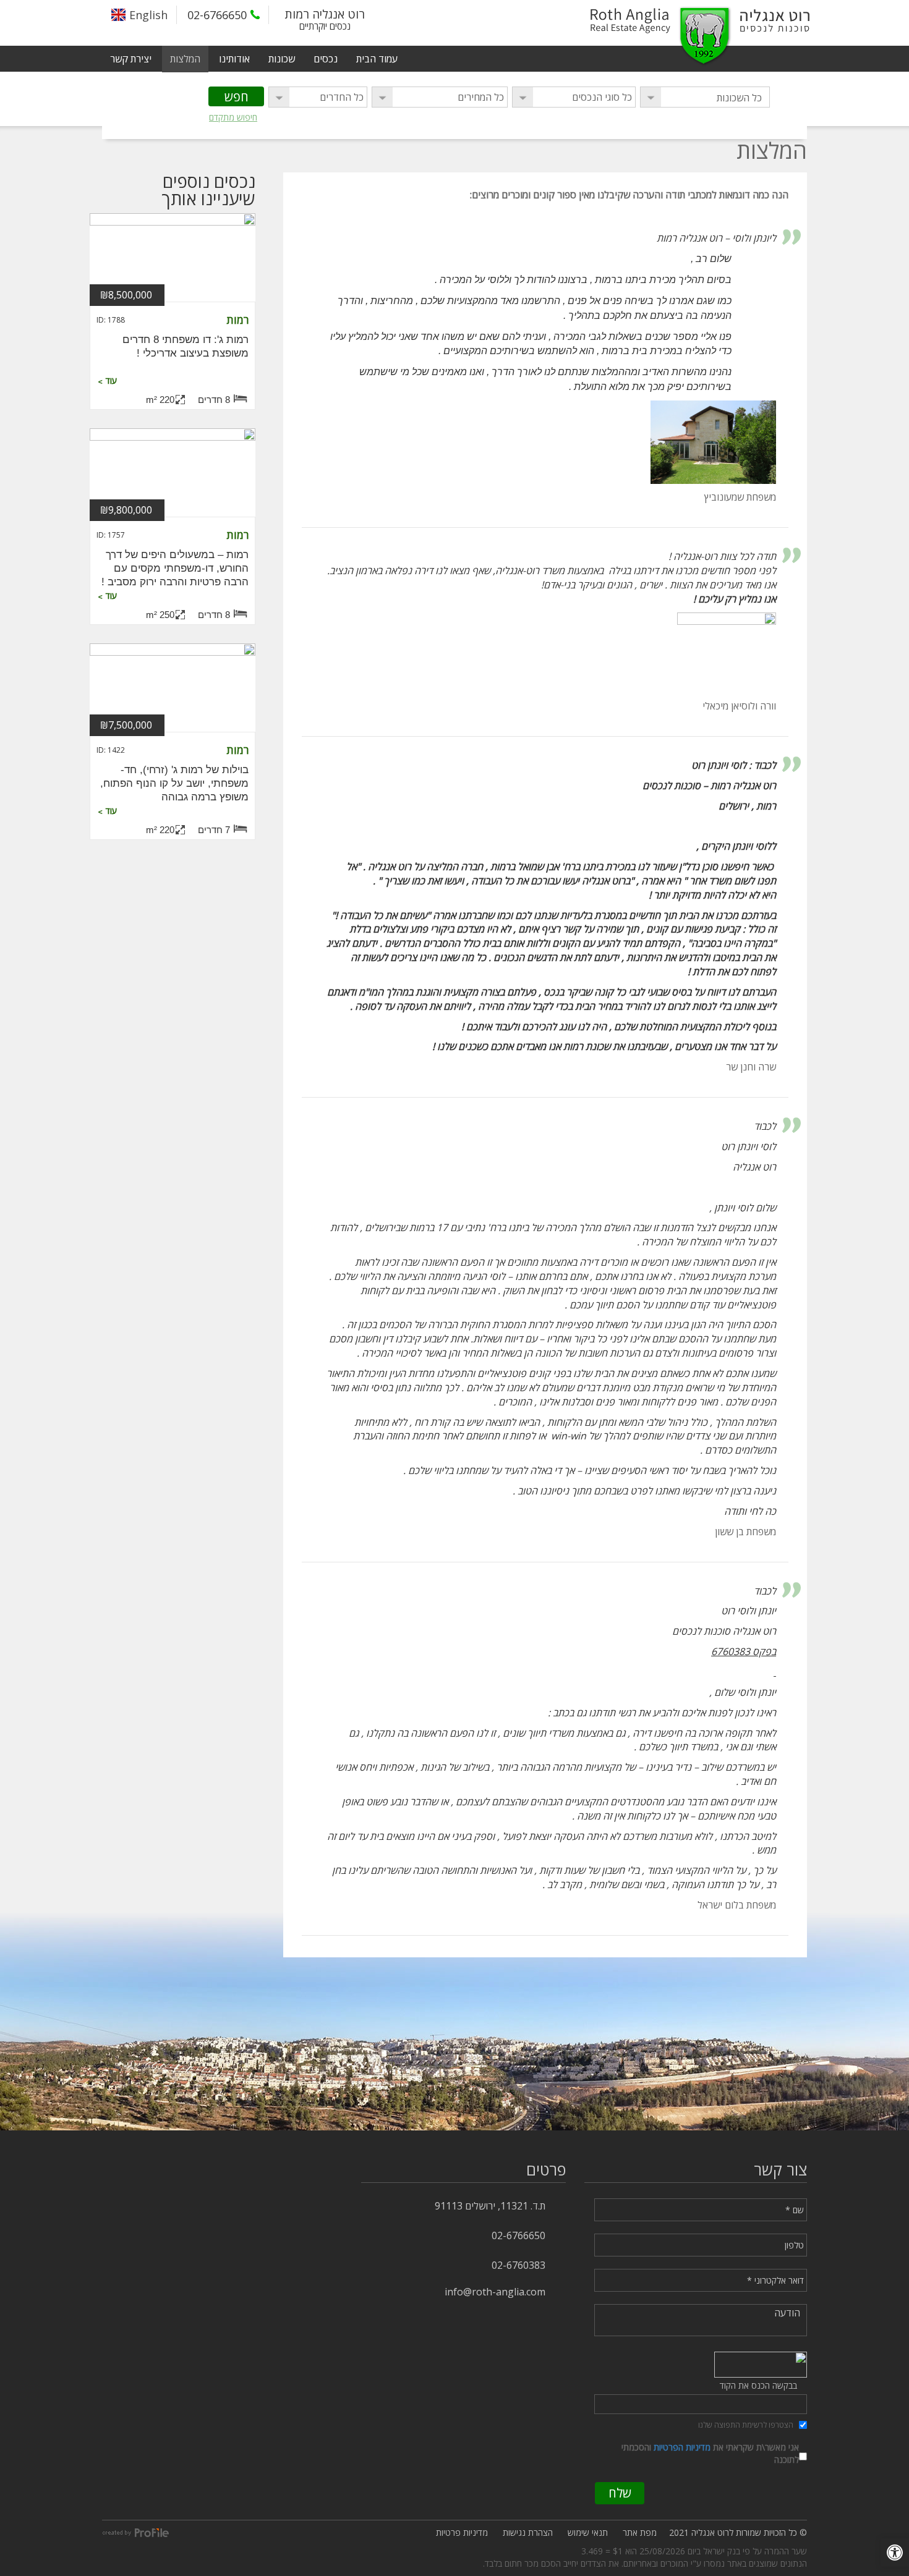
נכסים (326, 59)
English (148, 15)
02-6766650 (217, 15)
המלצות (185, 59)
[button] (895, 2553)
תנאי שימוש (588, 2532)
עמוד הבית (377, 59)
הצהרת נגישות (528, 2532)
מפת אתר (640, 2532)
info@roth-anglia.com (495, 2292)
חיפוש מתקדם (233, 117)
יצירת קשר (131, 59)
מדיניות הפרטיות (682, 2447)
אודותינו (234, 59)
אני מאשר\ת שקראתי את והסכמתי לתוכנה (710, 2453)
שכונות (282, 59)
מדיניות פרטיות (462, 2532)
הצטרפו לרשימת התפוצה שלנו (746, 2425)
